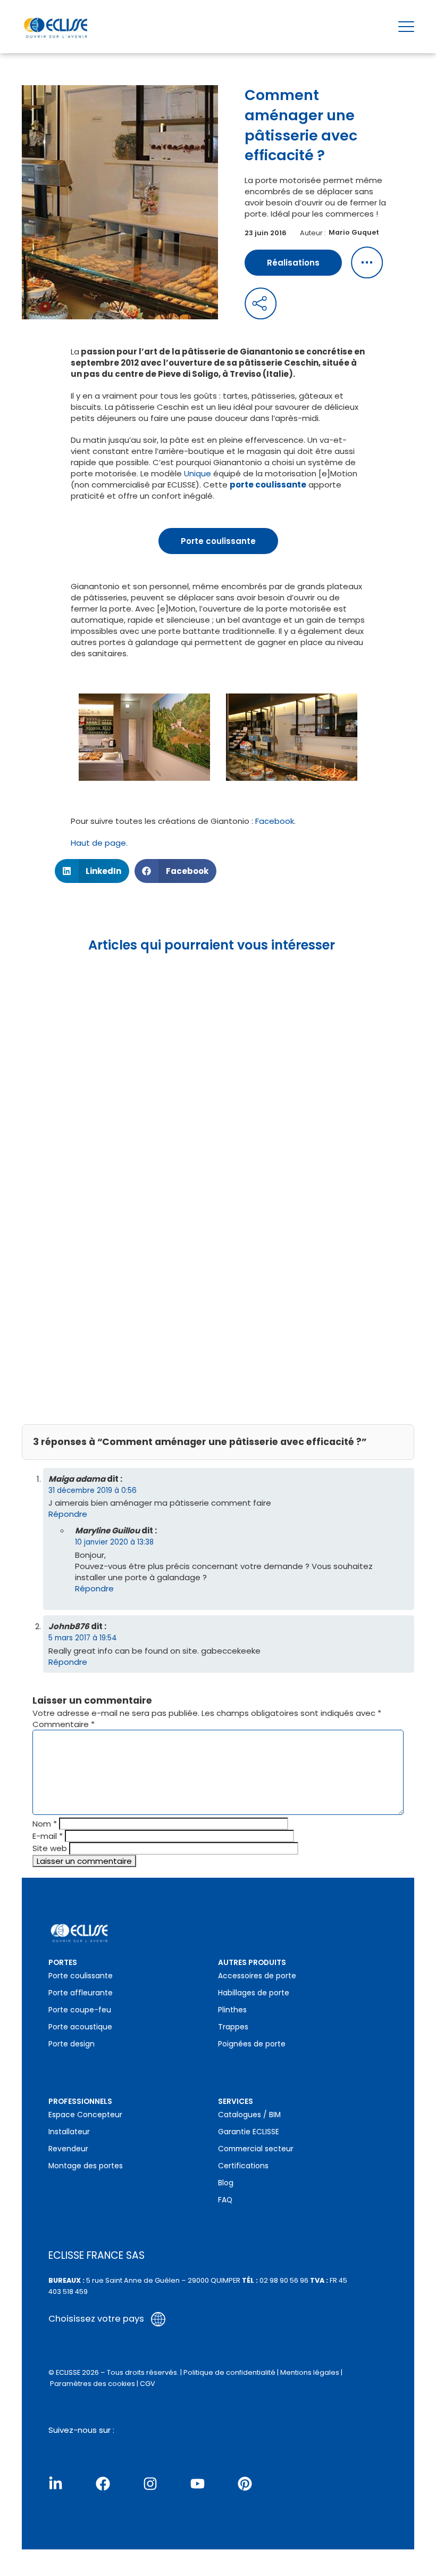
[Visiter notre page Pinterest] (245, 2484)
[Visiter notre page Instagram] (150, 2484)
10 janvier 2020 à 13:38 (114, 1542)
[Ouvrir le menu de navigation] (406, 27)
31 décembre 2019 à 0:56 (93, 1491)
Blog (226, 2183)
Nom (45, 1824)
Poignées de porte (252, 2044)
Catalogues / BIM (249, 2115)
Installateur (69, 2132)
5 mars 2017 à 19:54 (83, 1638)
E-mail (48, 1836)
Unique (198, 473)
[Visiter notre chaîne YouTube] (198, 2484)
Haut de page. (99, 843)
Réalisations (293, 263)
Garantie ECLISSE (249, 2132)
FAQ (225, 2200)
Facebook (274, 821)
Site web (50, 1848)
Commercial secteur (256, 2149)
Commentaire (64, 1724)
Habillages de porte (254, 1993)
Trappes (233, 2027)
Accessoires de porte (257, 1976)
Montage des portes (86, 2166)
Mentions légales (310, 2372)
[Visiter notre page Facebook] (103, 2484)
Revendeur (68, 2149)
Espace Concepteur (85, 2115)
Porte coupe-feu (80, 2010)
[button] (92, 871)
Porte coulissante (218, 541)
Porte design (72, 2044)
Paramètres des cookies (93, 2384)
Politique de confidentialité (229, 2372)
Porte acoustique (80, 2027)
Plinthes (232, 2010)
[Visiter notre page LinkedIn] (56, 2484)
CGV (148, 2384)
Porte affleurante (81, 1993)
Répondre (68, 1514)
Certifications (243, 2166)
